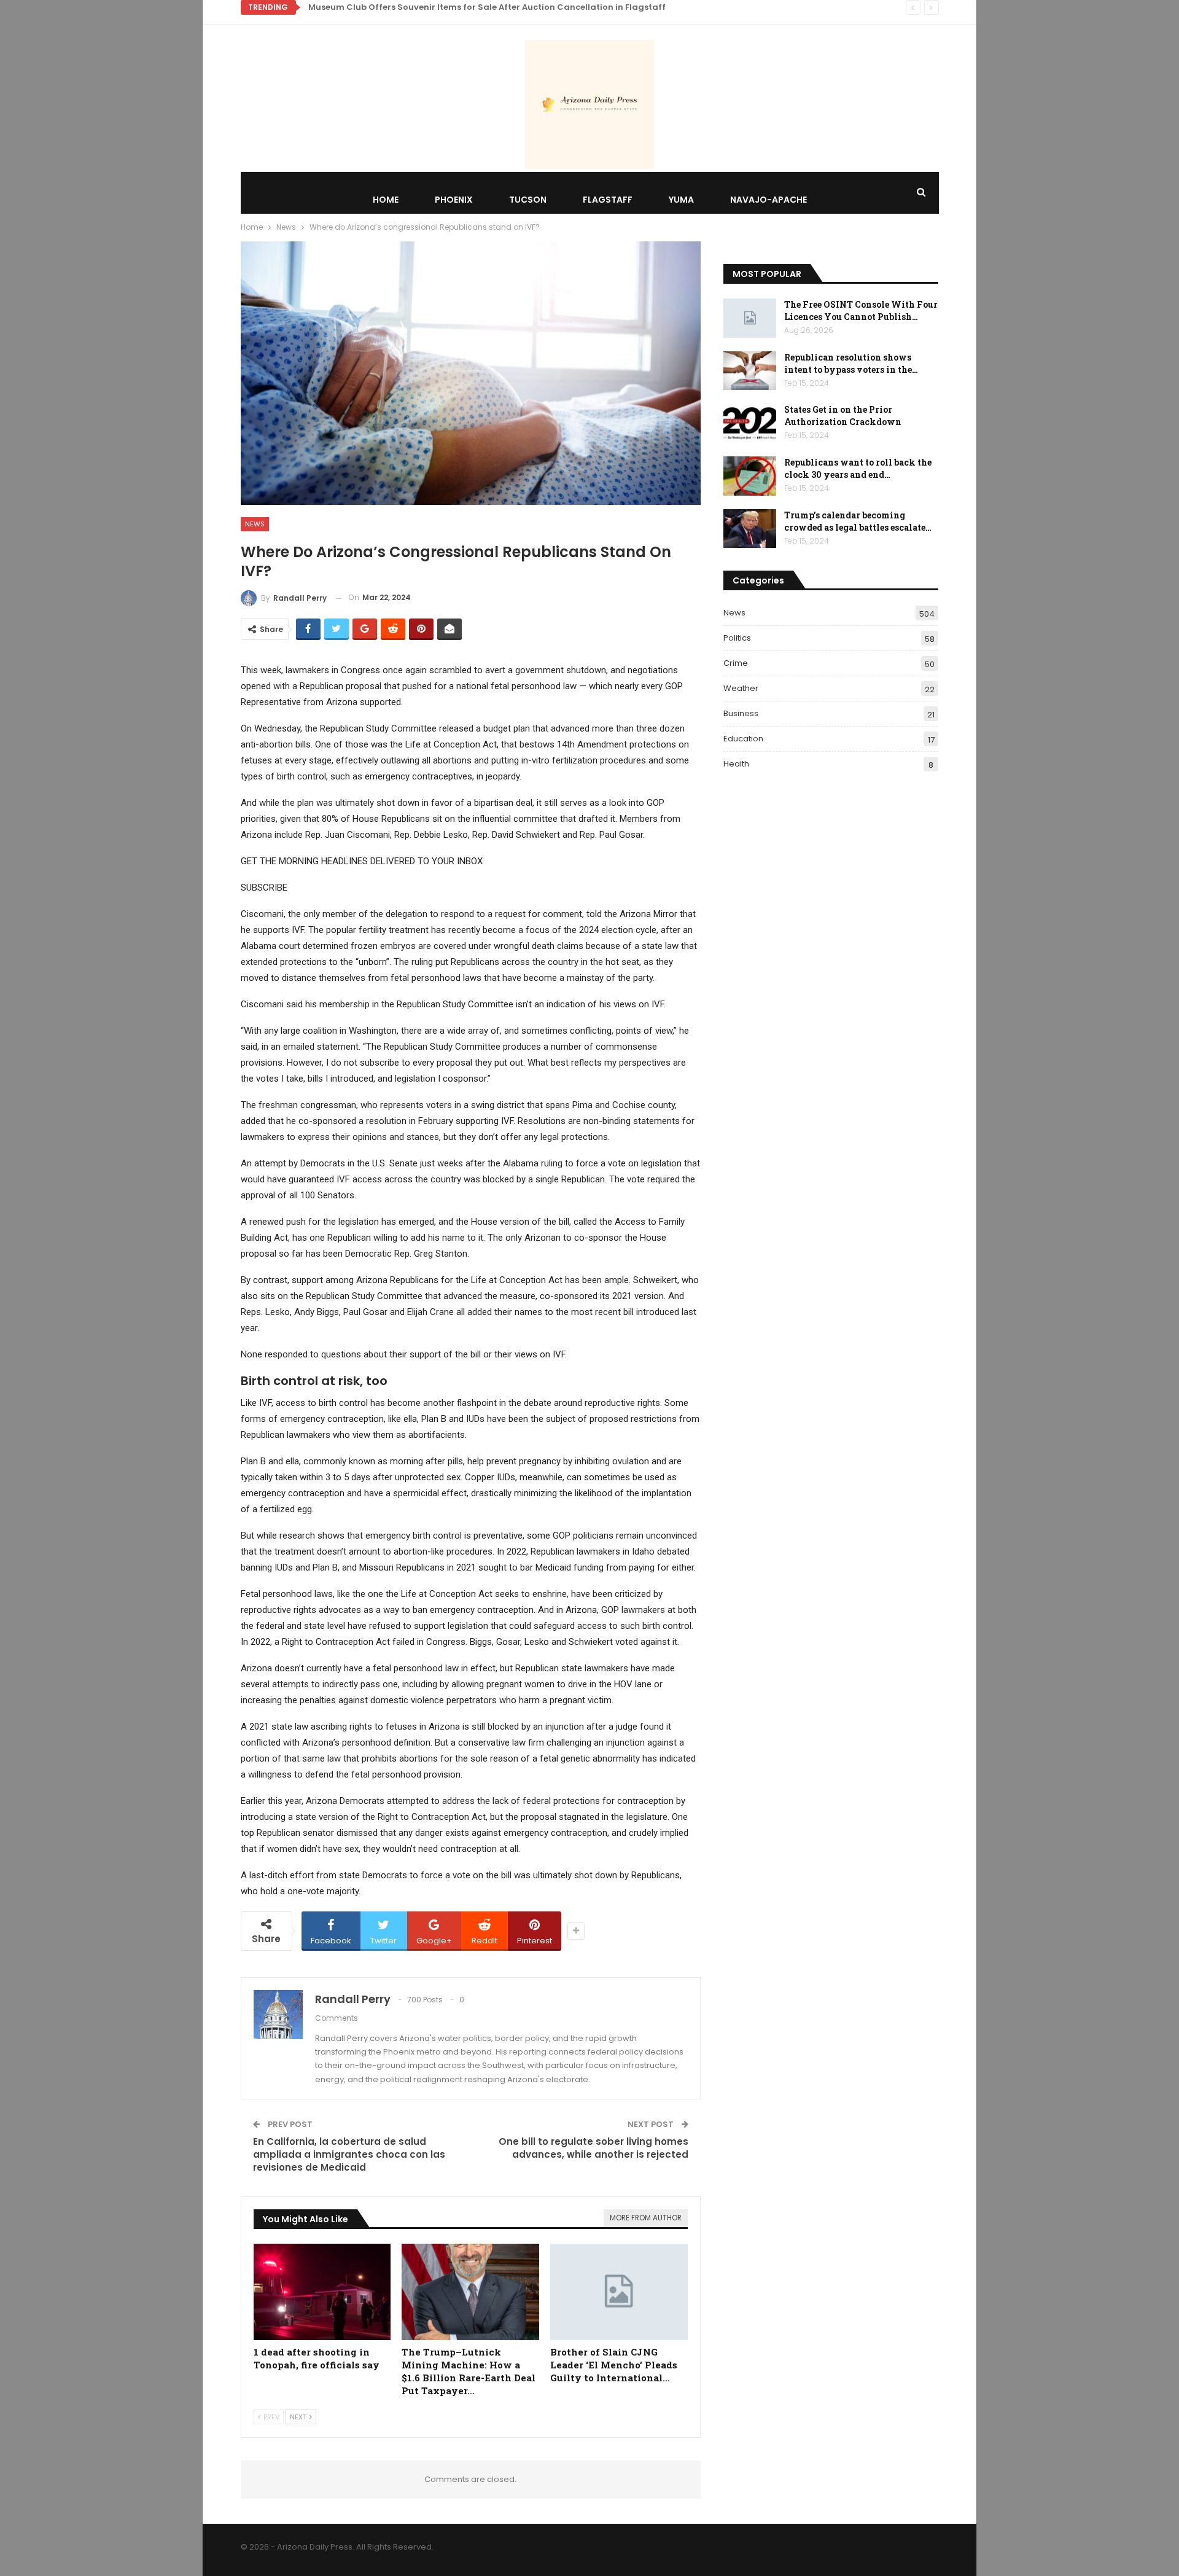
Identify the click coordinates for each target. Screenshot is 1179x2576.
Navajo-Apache (768, 200)
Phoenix (454, 200)
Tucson (528, 200)
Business (741, 713)
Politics (737, 638)
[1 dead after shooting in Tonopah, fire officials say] (322, 2292)
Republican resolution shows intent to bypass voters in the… (851, 363)
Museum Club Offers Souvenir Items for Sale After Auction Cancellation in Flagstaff (487, 7)
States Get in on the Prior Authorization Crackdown (843, 416)
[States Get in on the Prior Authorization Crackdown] (750, 423)
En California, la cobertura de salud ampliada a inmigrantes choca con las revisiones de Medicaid (349, 2154)
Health (736, 764)
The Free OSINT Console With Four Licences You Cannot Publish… (861, 310)
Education (743, 739)
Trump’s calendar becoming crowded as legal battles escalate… (858, 521)
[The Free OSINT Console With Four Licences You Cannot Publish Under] (750, 318)
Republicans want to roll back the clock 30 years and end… (858, 468)
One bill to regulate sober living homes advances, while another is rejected (593, 2148)
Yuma (681, 200)
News (255, 524)
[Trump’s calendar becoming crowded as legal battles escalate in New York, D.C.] (750, 529)
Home (386, 200)
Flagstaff (608, 200)
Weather (741, 688)
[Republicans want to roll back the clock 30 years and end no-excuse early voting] (750, 476)
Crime (736, 663)
